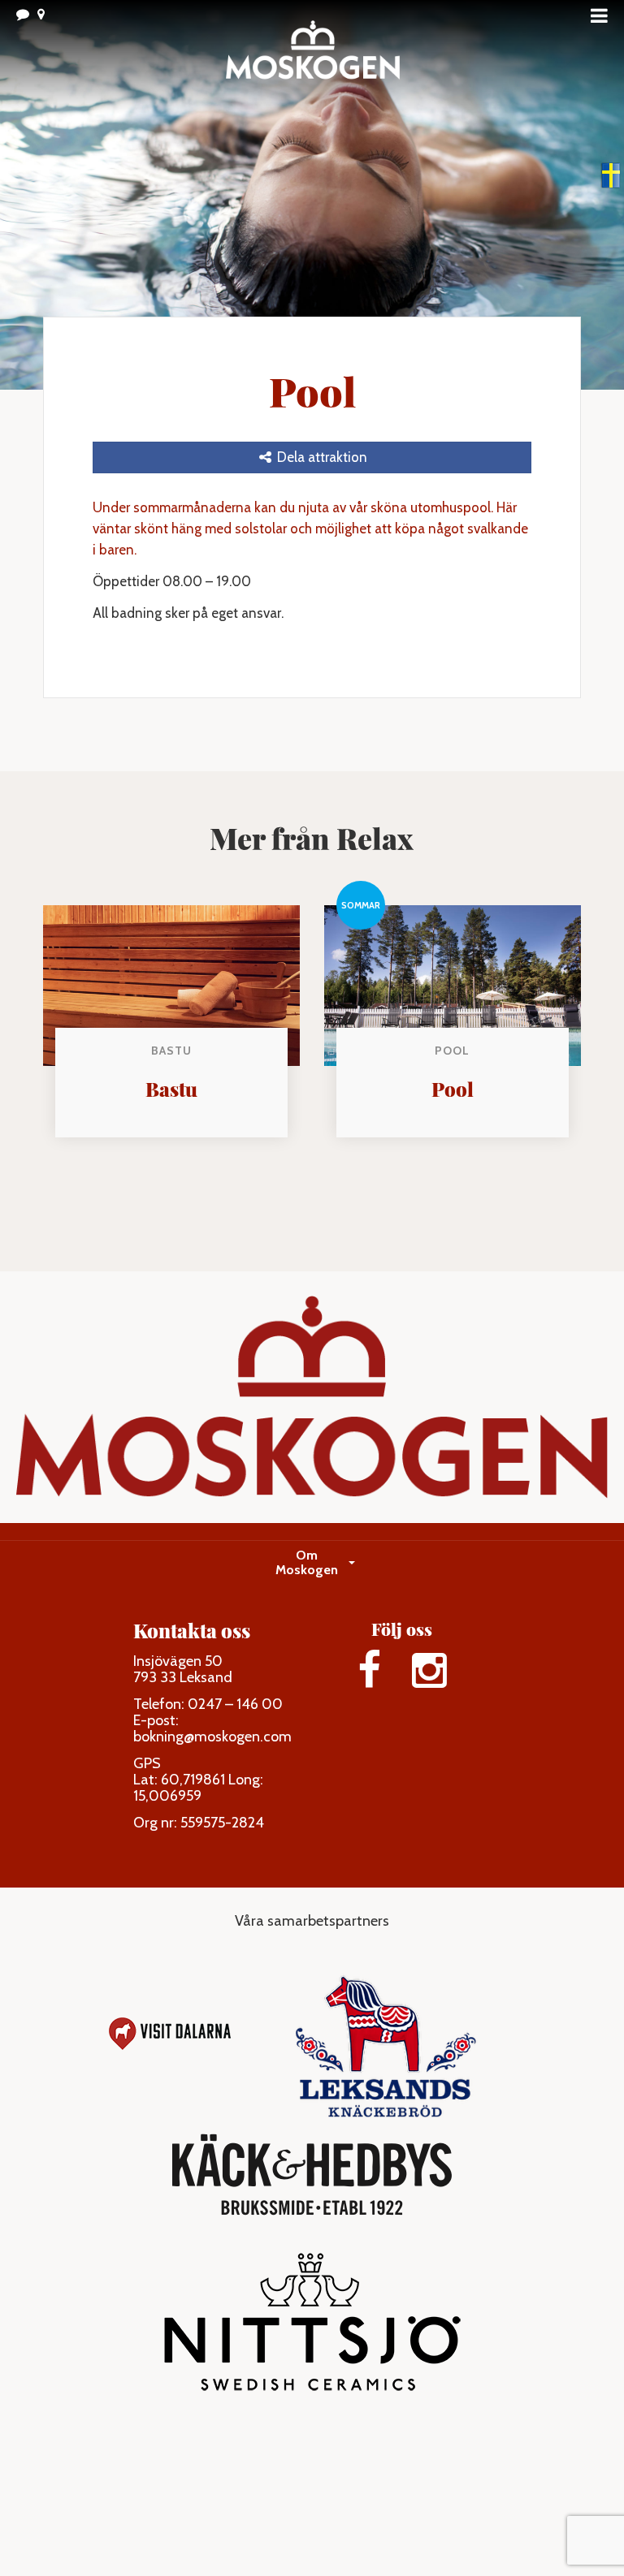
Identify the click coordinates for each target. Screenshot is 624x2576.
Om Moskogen (307, 1562)
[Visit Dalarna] (170, 2034)
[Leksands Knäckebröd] (385, 2034)
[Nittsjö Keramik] (312, 2330)
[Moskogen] (312, 57)
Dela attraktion (321, 457)
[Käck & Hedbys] (312, 2175)
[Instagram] (430, 1670)
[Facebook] (369, 1670)
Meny (604, 15)
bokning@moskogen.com (212, 1737)
